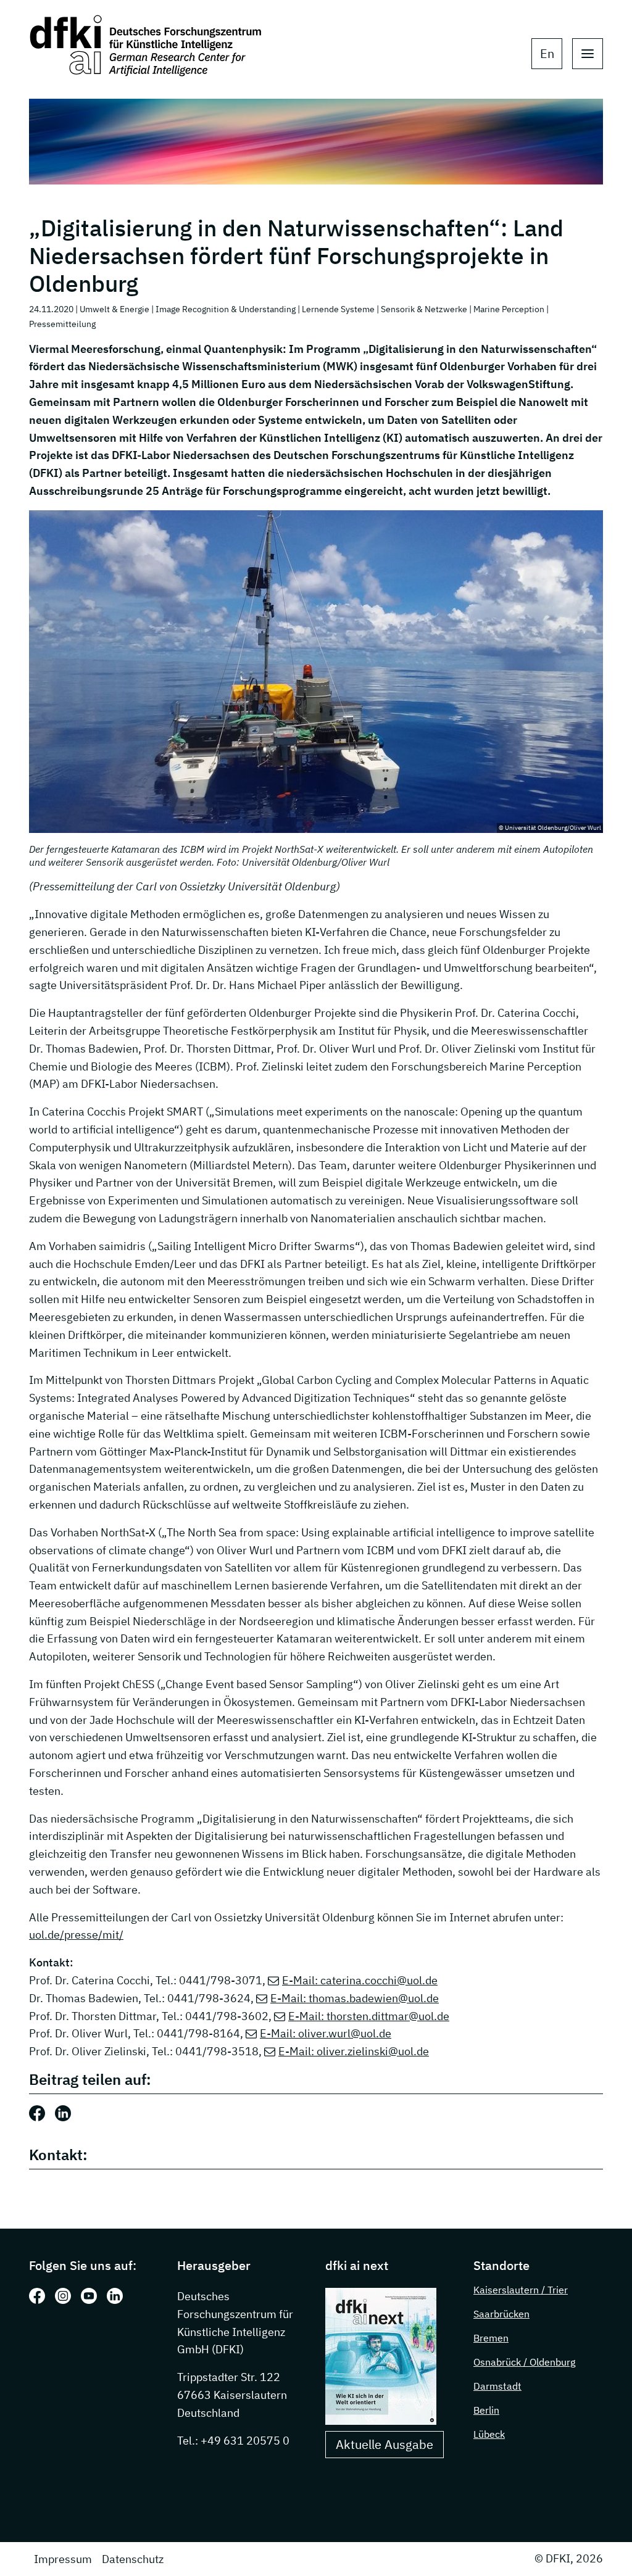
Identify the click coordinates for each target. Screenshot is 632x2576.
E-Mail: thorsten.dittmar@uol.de (369, 2016)
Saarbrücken (501, 2314)
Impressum (63, 2559)
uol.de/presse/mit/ (76, 1935)
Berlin (486, 2410)
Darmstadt (497, 2386)
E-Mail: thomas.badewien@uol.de (355, 1998)
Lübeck (489, 2434)
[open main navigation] (588, 54)
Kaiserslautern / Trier (521, 2290)
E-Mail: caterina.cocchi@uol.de (360, 1980)
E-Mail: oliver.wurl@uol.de (326, 2033)
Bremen (491, 2338)
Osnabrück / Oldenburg (524, 2362)
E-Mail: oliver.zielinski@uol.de (354, 2051)
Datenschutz (133, 2559)
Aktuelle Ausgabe (385, 2444)
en (547, 53)
